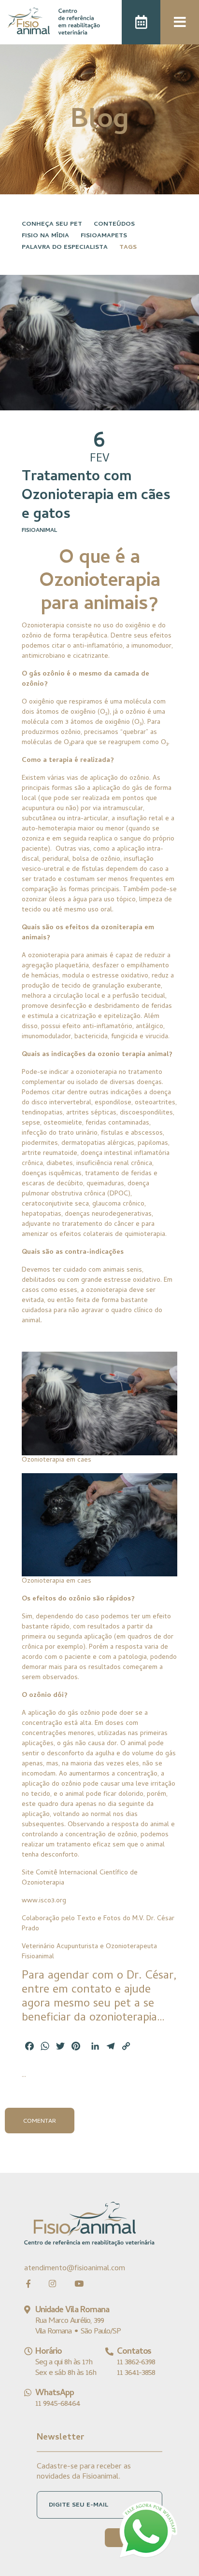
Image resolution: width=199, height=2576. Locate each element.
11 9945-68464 (58, 2404)
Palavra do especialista (65, 248)
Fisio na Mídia (45, 236)
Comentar (40, 2122)
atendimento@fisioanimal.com (75, 2269)
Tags (128, 248)
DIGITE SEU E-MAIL (78, 2505)
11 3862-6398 (136, 2363)
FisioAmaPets (104, 236)
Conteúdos (114, 224)
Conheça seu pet (52, 224)
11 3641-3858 (136, 2373)
